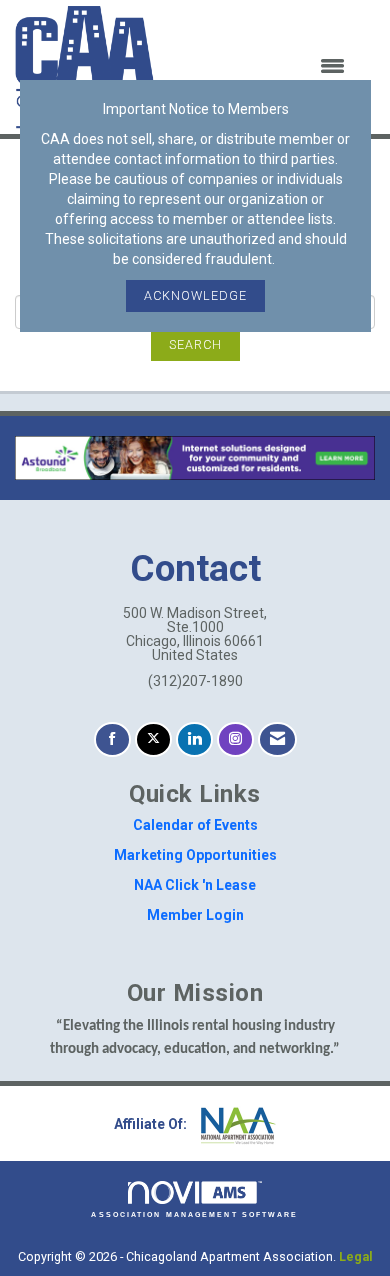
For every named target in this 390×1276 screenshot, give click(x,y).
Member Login (195, 915)
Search (195, 344)
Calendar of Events (195, 825)
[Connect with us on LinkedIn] (194, 739)
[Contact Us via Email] (277, 739)
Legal (356, 1256)
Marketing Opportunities (195, 855)
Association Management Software (194, 1214)
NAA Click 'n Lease (195, 885)
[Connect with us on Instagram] (235, 739)
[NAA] (236, 1124)
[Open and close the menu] (262, 67)
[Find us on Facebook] (112, 739)
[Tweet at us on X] (153, 739)
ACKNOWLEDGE (195, 295)
